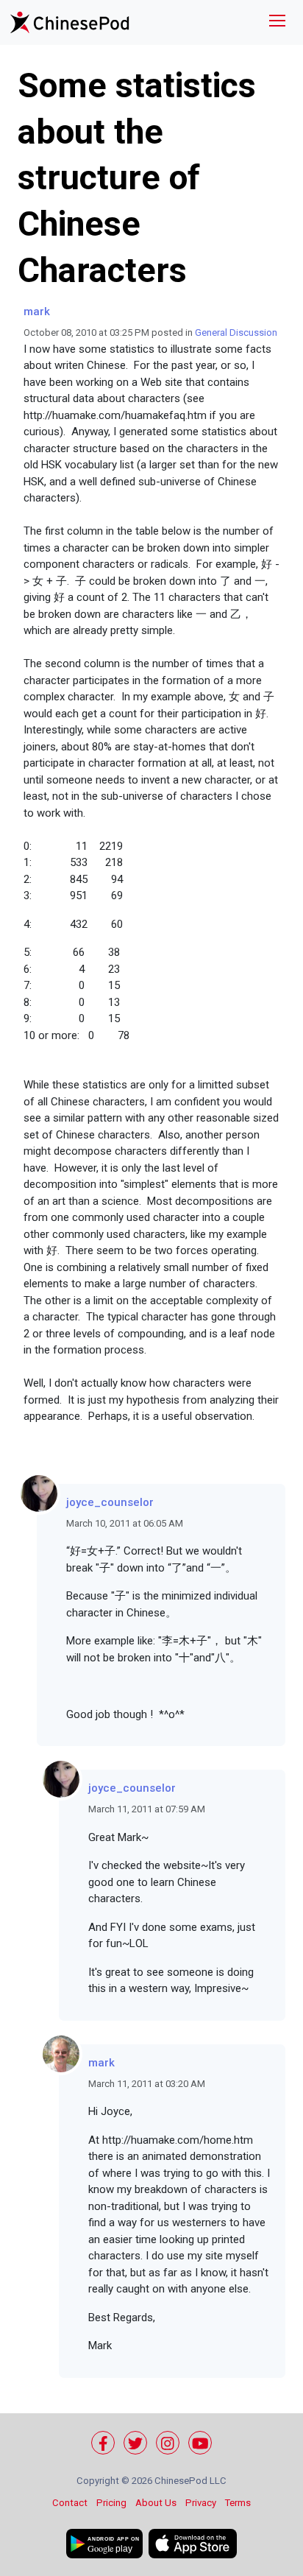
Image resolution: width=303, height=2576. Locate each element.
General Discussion (236, 332)
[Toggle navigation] (277, 22)
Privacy (201, 2503)
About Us (156, 2503)
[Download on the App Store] (193, 2544)
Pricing (111, 2503)
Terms (238, 2503)
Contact (70, 2503)
